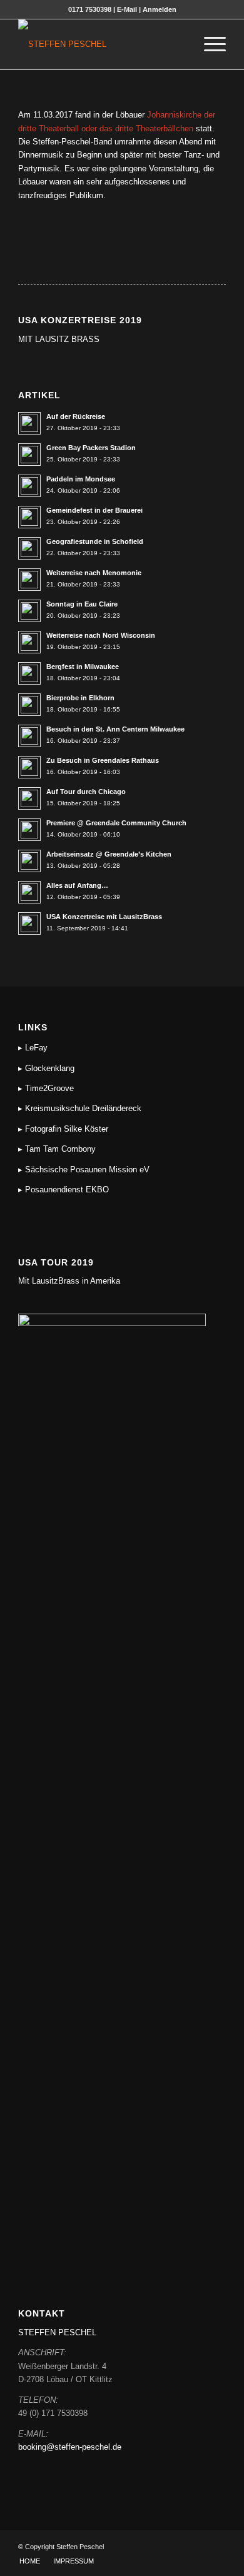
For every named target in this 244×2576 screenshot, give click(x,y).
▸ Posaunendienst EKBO (64, 1190)
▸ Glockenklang (46, 1068)
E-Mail (127, 9)
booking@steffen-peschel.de (70, 2447)
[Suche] (179, 44)
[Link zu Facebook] (198, 2547)
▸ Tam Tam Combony (57, 1149)
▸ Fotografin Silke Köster (63, 1129)
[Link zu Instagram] (216, 2547)
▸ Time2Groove (46, 1088)
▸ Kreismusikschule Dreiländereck (80, 1108)
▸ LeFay (33, 1048)
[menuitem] (179, 44)
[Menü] (209, 44)
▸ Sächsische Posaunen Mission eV (84, 1170)
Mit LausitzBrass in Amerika (69, 1281)
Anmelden (160, 9)
